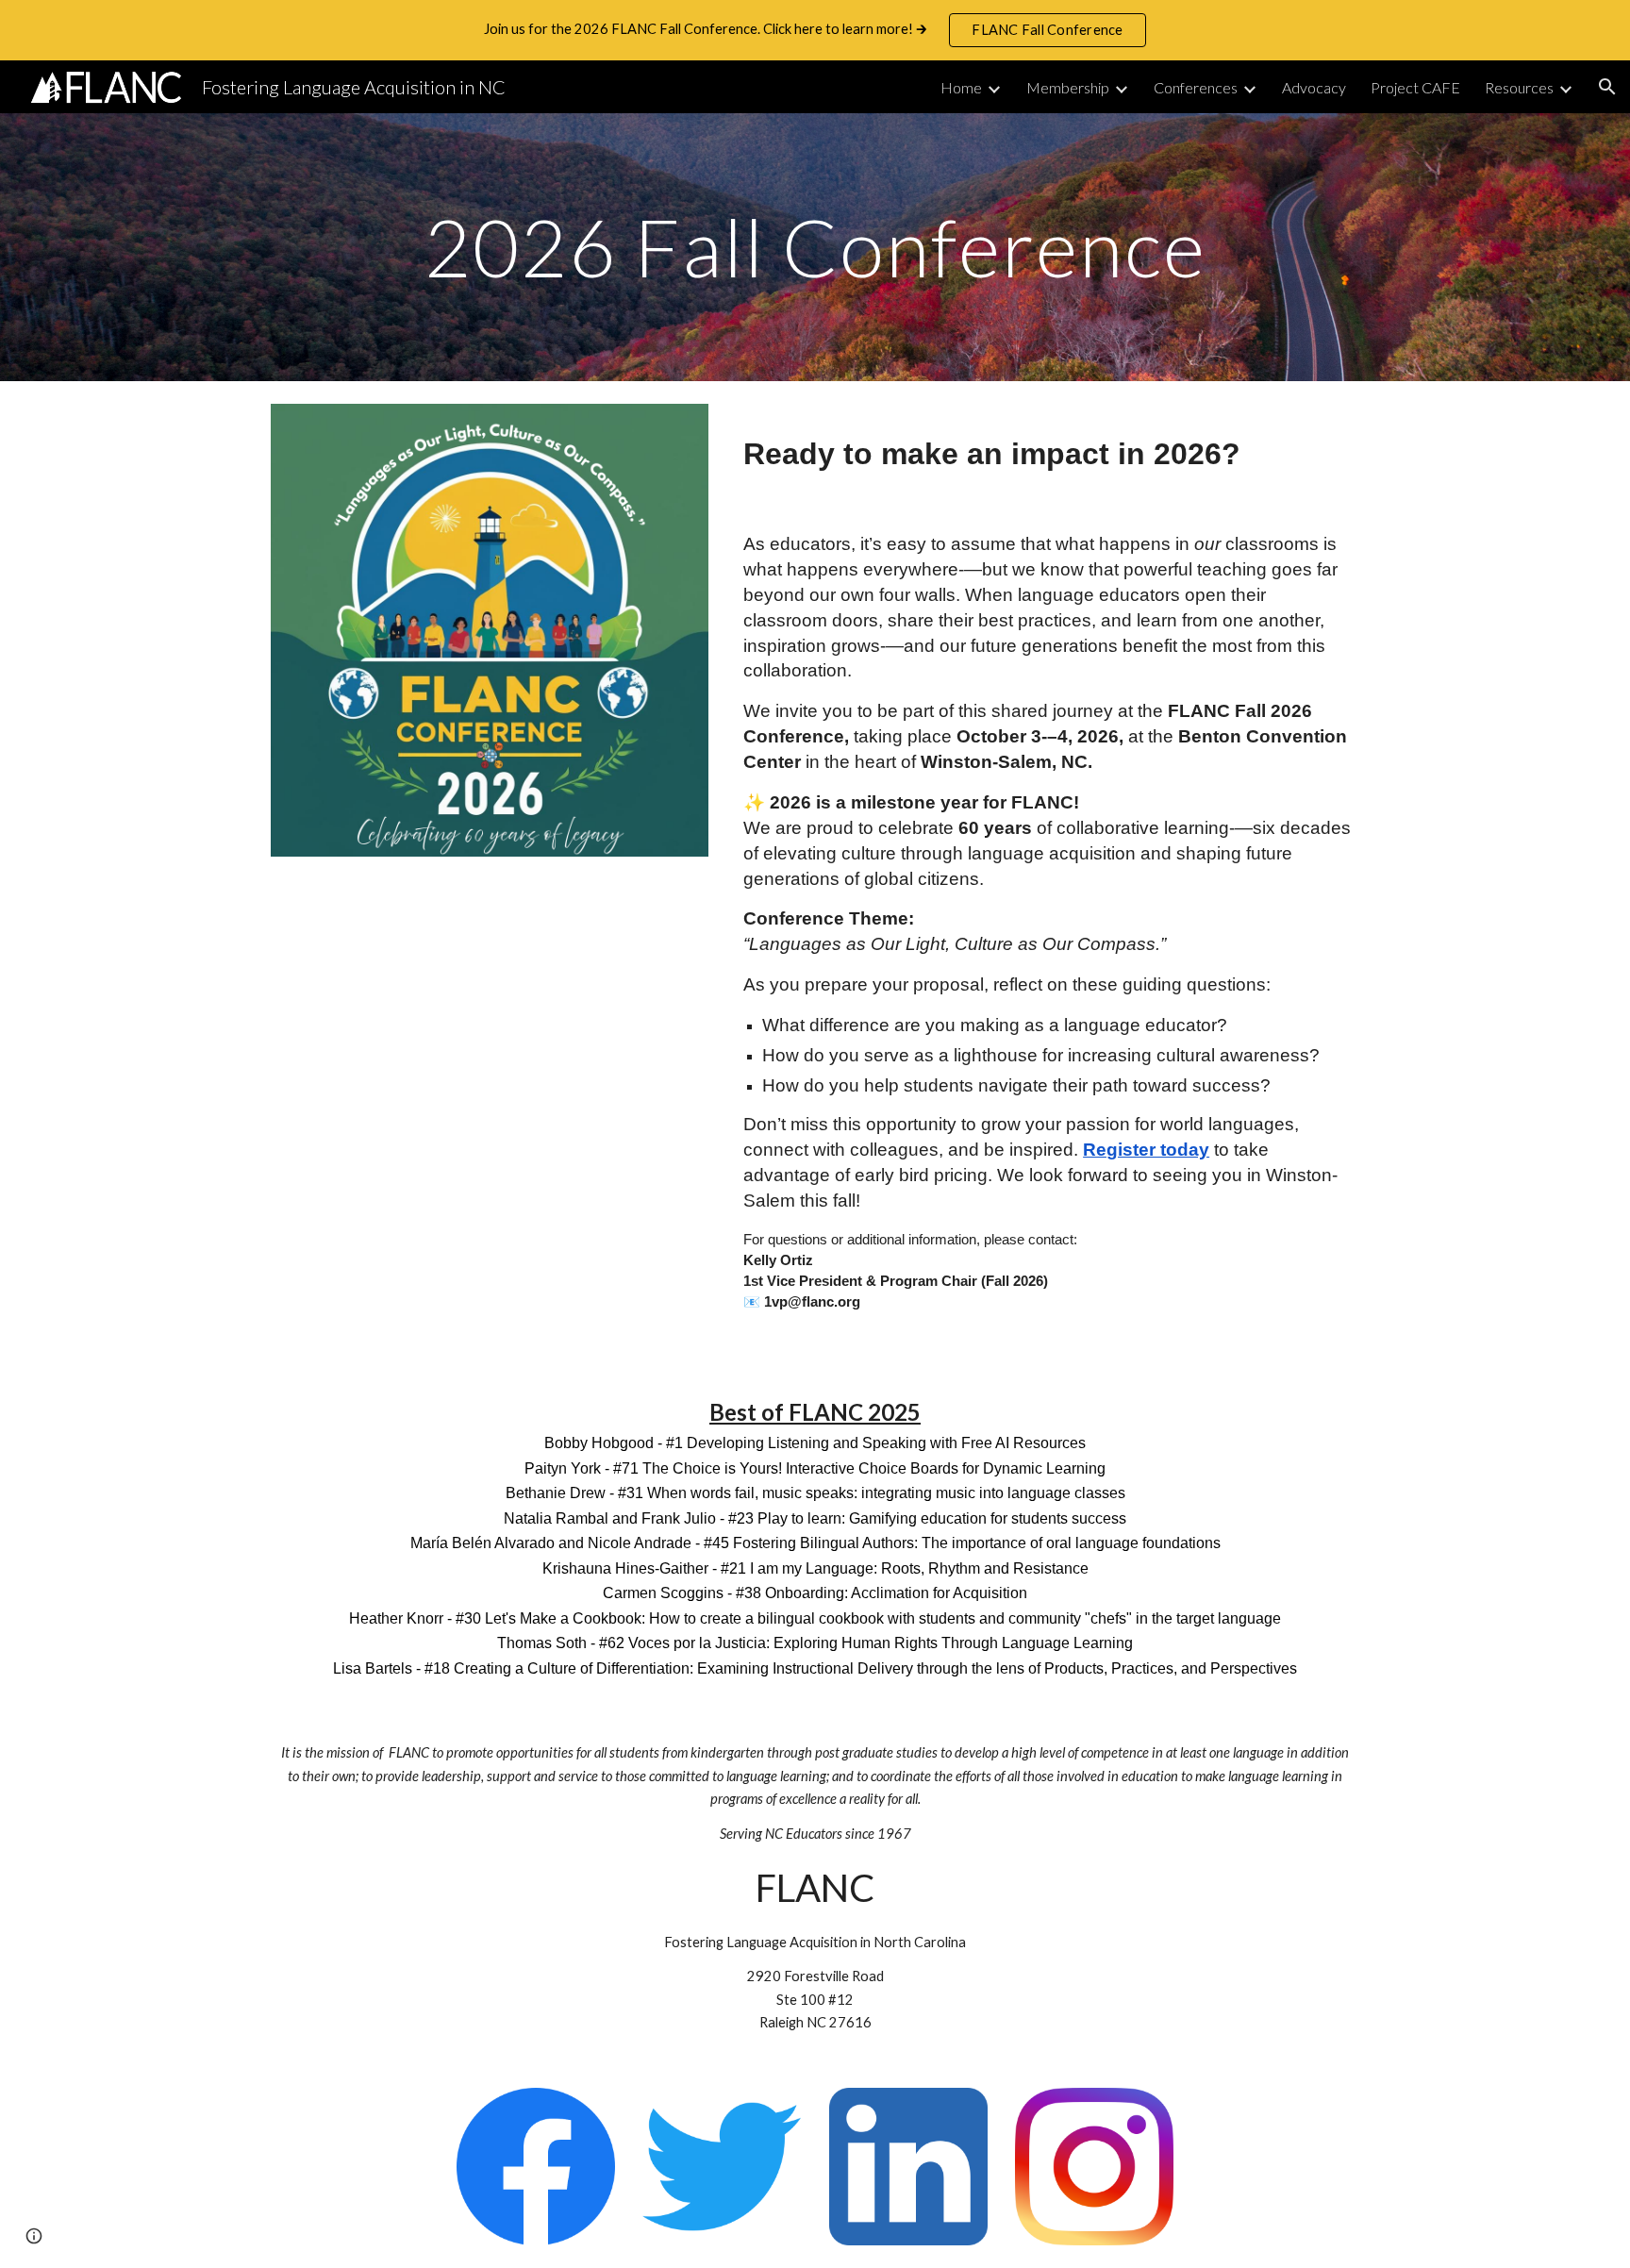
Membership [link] (1068, 87)
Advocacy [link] (1314, 87)
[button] (1607, 87)
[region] (815, 30)
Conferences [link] (1196, 87)
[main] (815, 247)
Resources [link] (1519, 87)
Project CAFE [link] (1415, 87)
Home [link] (961, 87)
